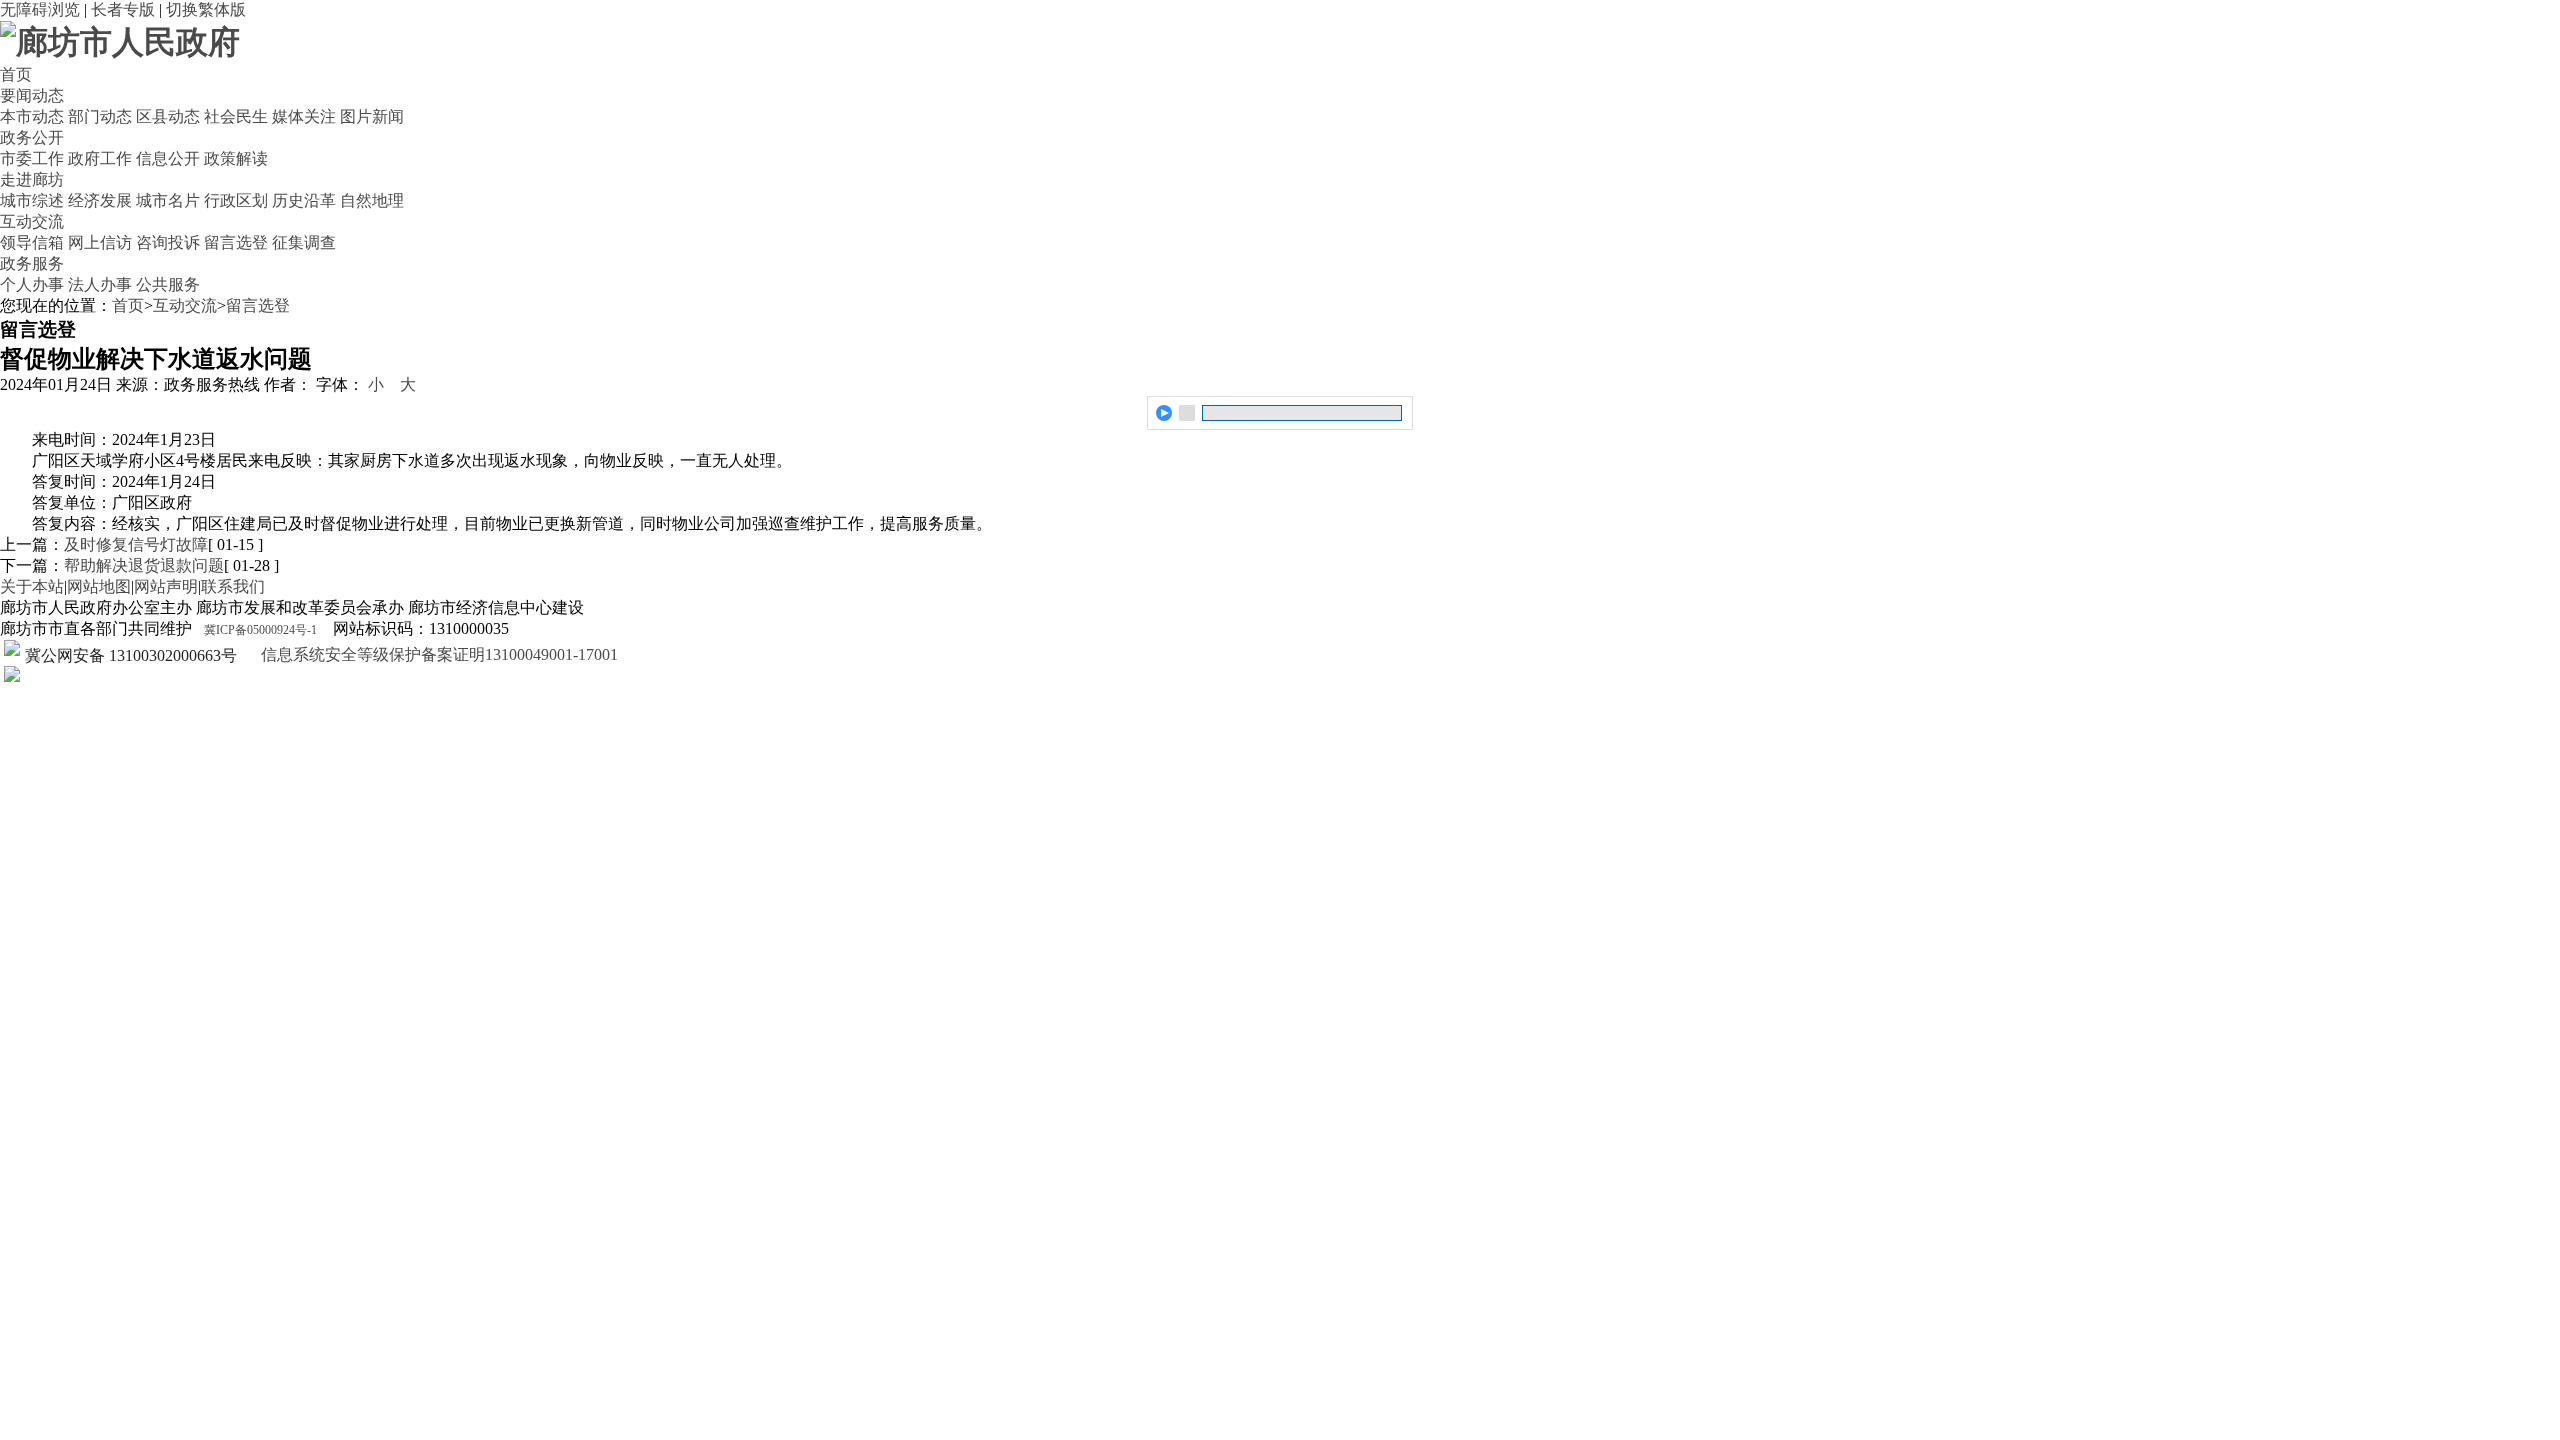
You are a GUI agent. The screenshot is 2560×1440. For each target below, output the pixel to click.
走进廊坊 (32, 179)
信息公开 (168, 158)
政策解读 (236, 158)
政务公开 (32, 137)
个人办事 (32, 284)
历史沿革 (304, 200)
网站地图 (99, 586)
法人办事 (100, 284)
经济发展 (100, 200)
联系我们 (233, 586)
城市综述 (32, 200)
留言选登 (236, 242)
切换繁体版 (206, 9)
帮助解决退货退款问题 (144, 565)
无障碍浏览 (40, 9)
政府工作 (100, 158)
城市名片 (168, 200)
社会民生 (236, 116)
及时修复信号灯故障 (136, 544)
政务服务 (32, 263)
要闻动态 (32, 95)
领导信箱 (32, 242)
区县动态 (168, 116)
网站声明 (166, 586)
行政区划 (236, 200)
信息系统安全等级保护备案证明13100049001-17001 (437, 654)
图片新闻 (372, 116)
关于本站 (32, 586)
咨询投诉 (168, 242)
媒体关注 (304, 116)
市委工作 (32, 158)
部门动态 (100, 116)
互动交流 (32, 221)
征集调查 (304, 242)
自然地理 (372, 200)
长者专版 (123, 9)
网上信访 (100, 242)
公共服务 (168, 284)
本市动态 (32, 116)
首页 (16, 74)
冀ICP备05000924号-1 (260, 630)
